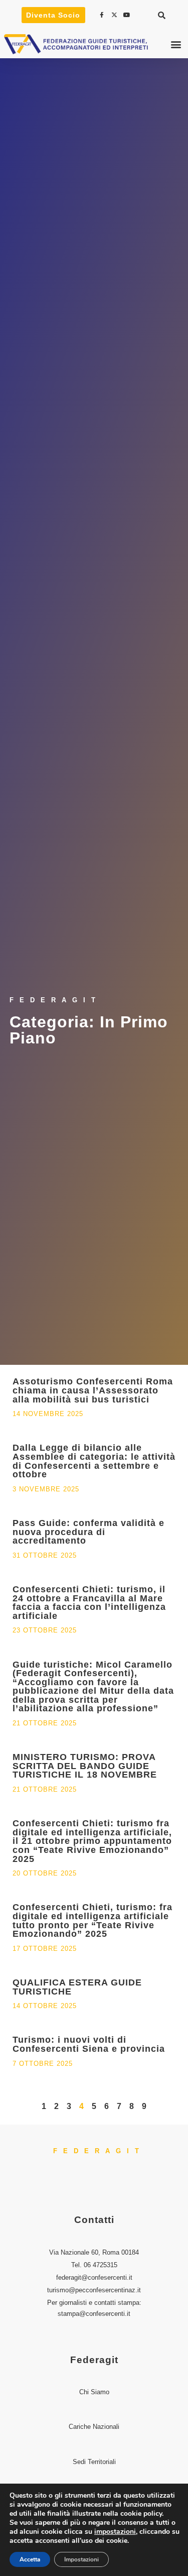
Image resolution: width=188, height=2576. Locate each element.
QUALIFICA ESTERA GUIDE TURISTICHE (77, 1987)
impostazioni (115, 2532)
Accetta (30, 2559)
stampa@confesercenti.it (94, 2314)
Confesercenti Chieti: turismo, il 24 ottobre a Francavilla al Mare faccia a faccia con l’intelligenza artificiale (89, 1603)
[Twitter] (115, 15)
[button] (162, 15)
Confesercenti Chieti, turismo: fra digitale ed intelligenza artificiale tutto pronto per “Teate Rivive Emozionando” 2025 (92, 1920)
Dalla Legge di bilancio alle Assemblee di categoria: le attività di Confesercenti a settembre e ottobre (94, 1461)
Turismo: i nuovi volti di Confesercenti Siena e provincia (89, 2044)
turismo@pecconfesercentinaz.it (94, 2290)
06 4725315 (101, 2265)
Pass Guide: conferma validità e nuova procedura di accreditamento (88, 1532)
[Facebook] (103, 15)
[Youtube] (128, 15)
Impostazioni (81, 2559)
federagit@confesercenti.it (94, 2277)
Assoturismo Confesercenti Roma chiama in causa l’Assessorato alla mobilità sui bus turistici (93, 1390)
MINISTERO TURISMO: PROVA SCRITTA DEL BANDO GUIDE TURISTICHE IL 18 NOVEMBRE (85, 1766)
